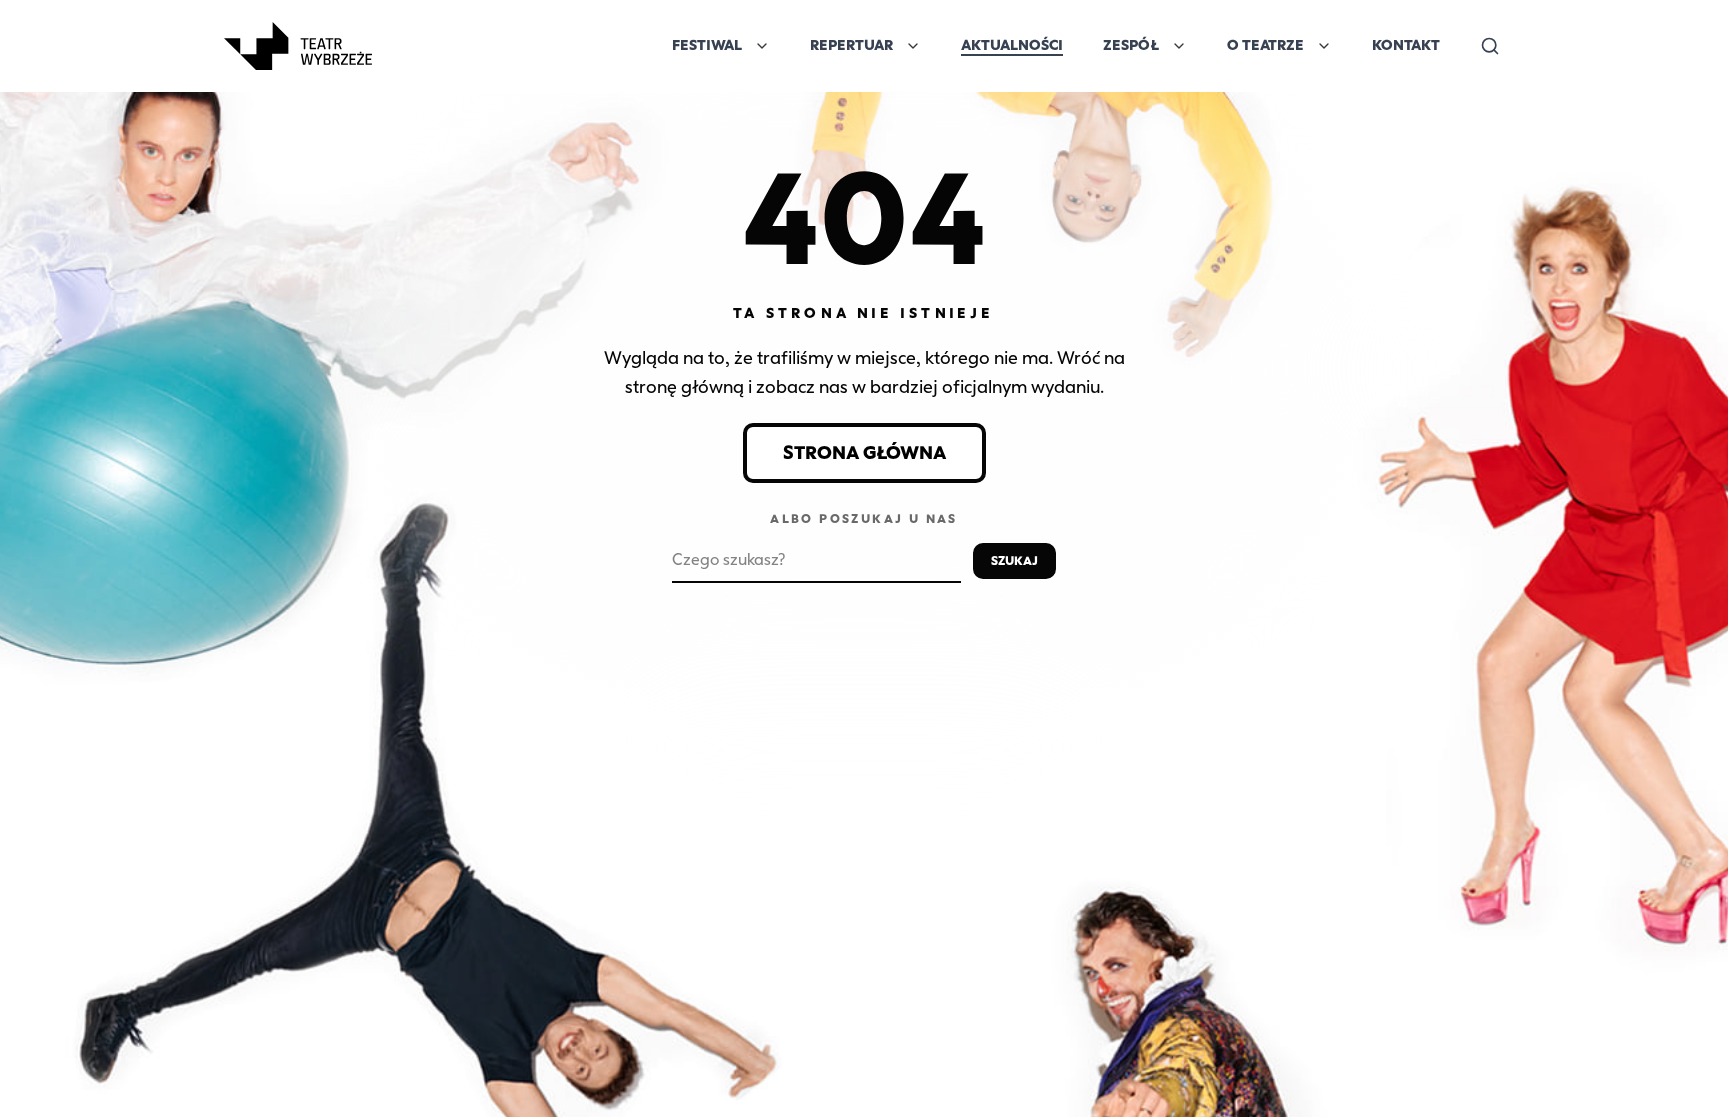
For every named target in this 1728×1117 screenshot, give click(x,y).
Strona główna (864, 453)
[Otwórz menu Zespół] (1179, 46)
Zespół (1131, 45)
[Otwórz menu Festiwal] (762, 46)
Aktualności (1012, 45)
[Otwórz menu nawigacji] (394, 46)
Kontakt (1406, 45)
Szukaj (1014, 560)
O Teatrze (1265, 45)
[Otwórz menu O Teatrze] (1324, 46)
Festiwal (707, 45)
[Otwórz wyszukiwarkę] (1490, 46)
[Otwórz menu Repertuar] (913, 46)
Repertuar (851, 45)
